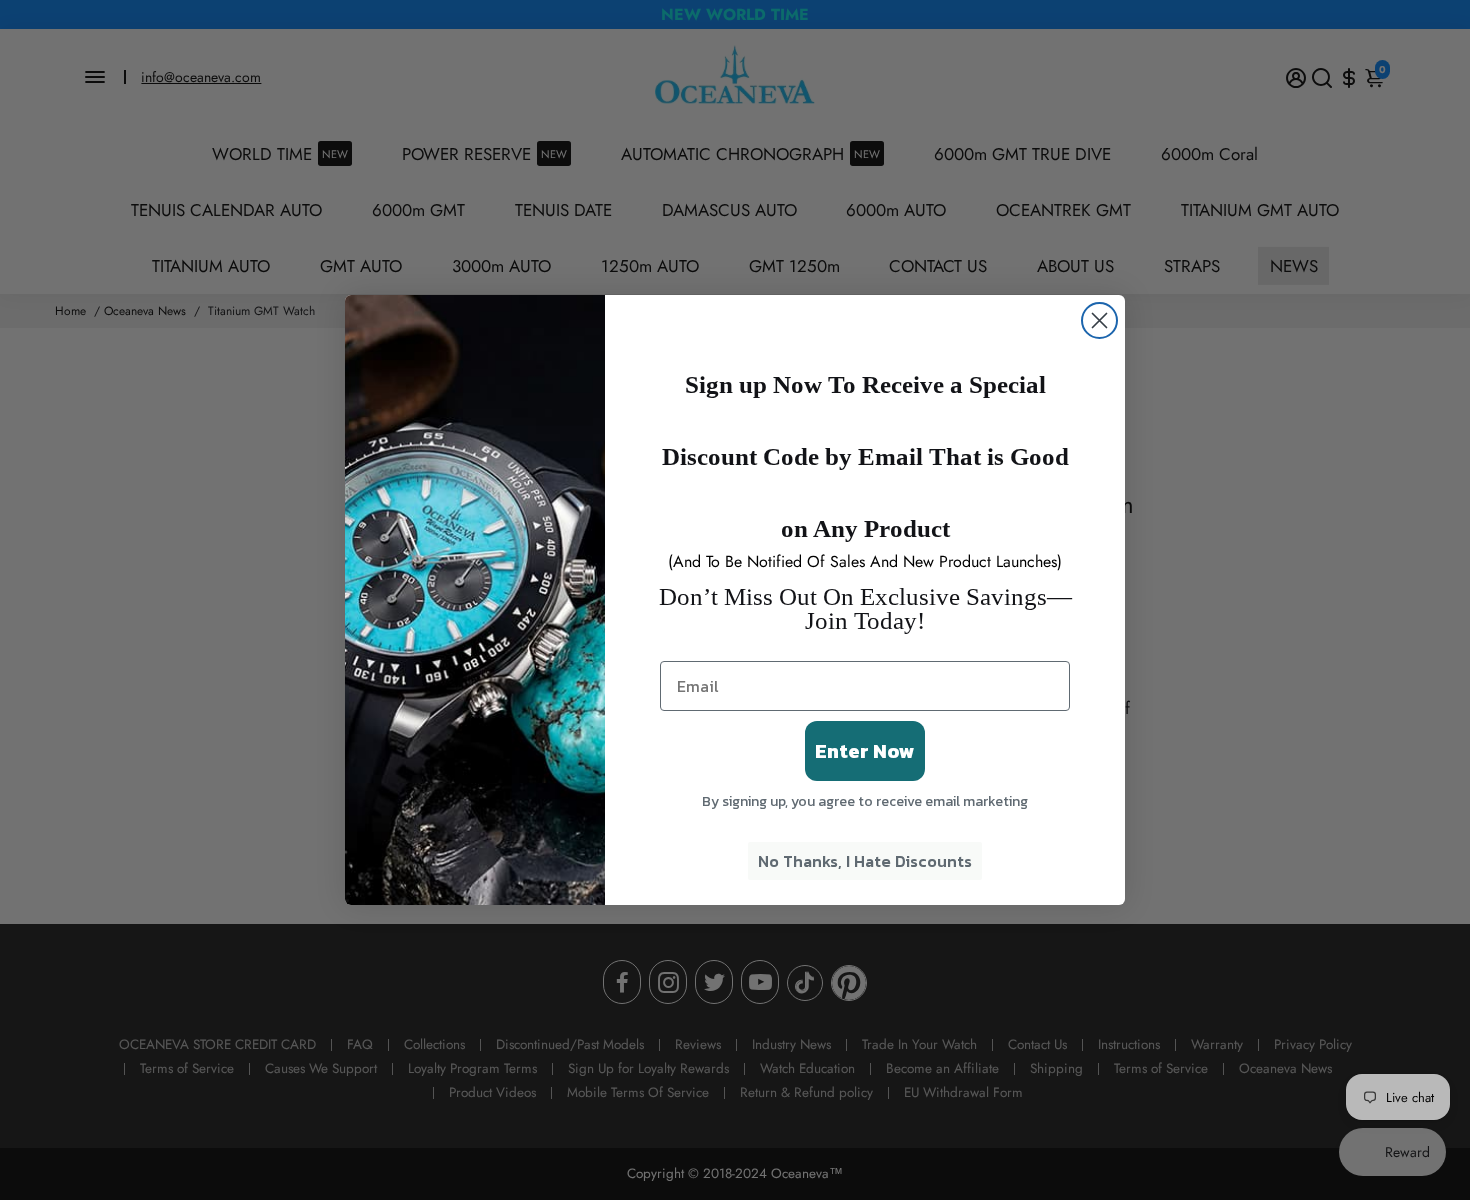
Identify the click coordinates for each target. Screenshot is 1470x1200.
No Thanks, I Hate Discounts (865, 861)
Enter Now (865, 751)
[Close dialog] (1099, 320)
